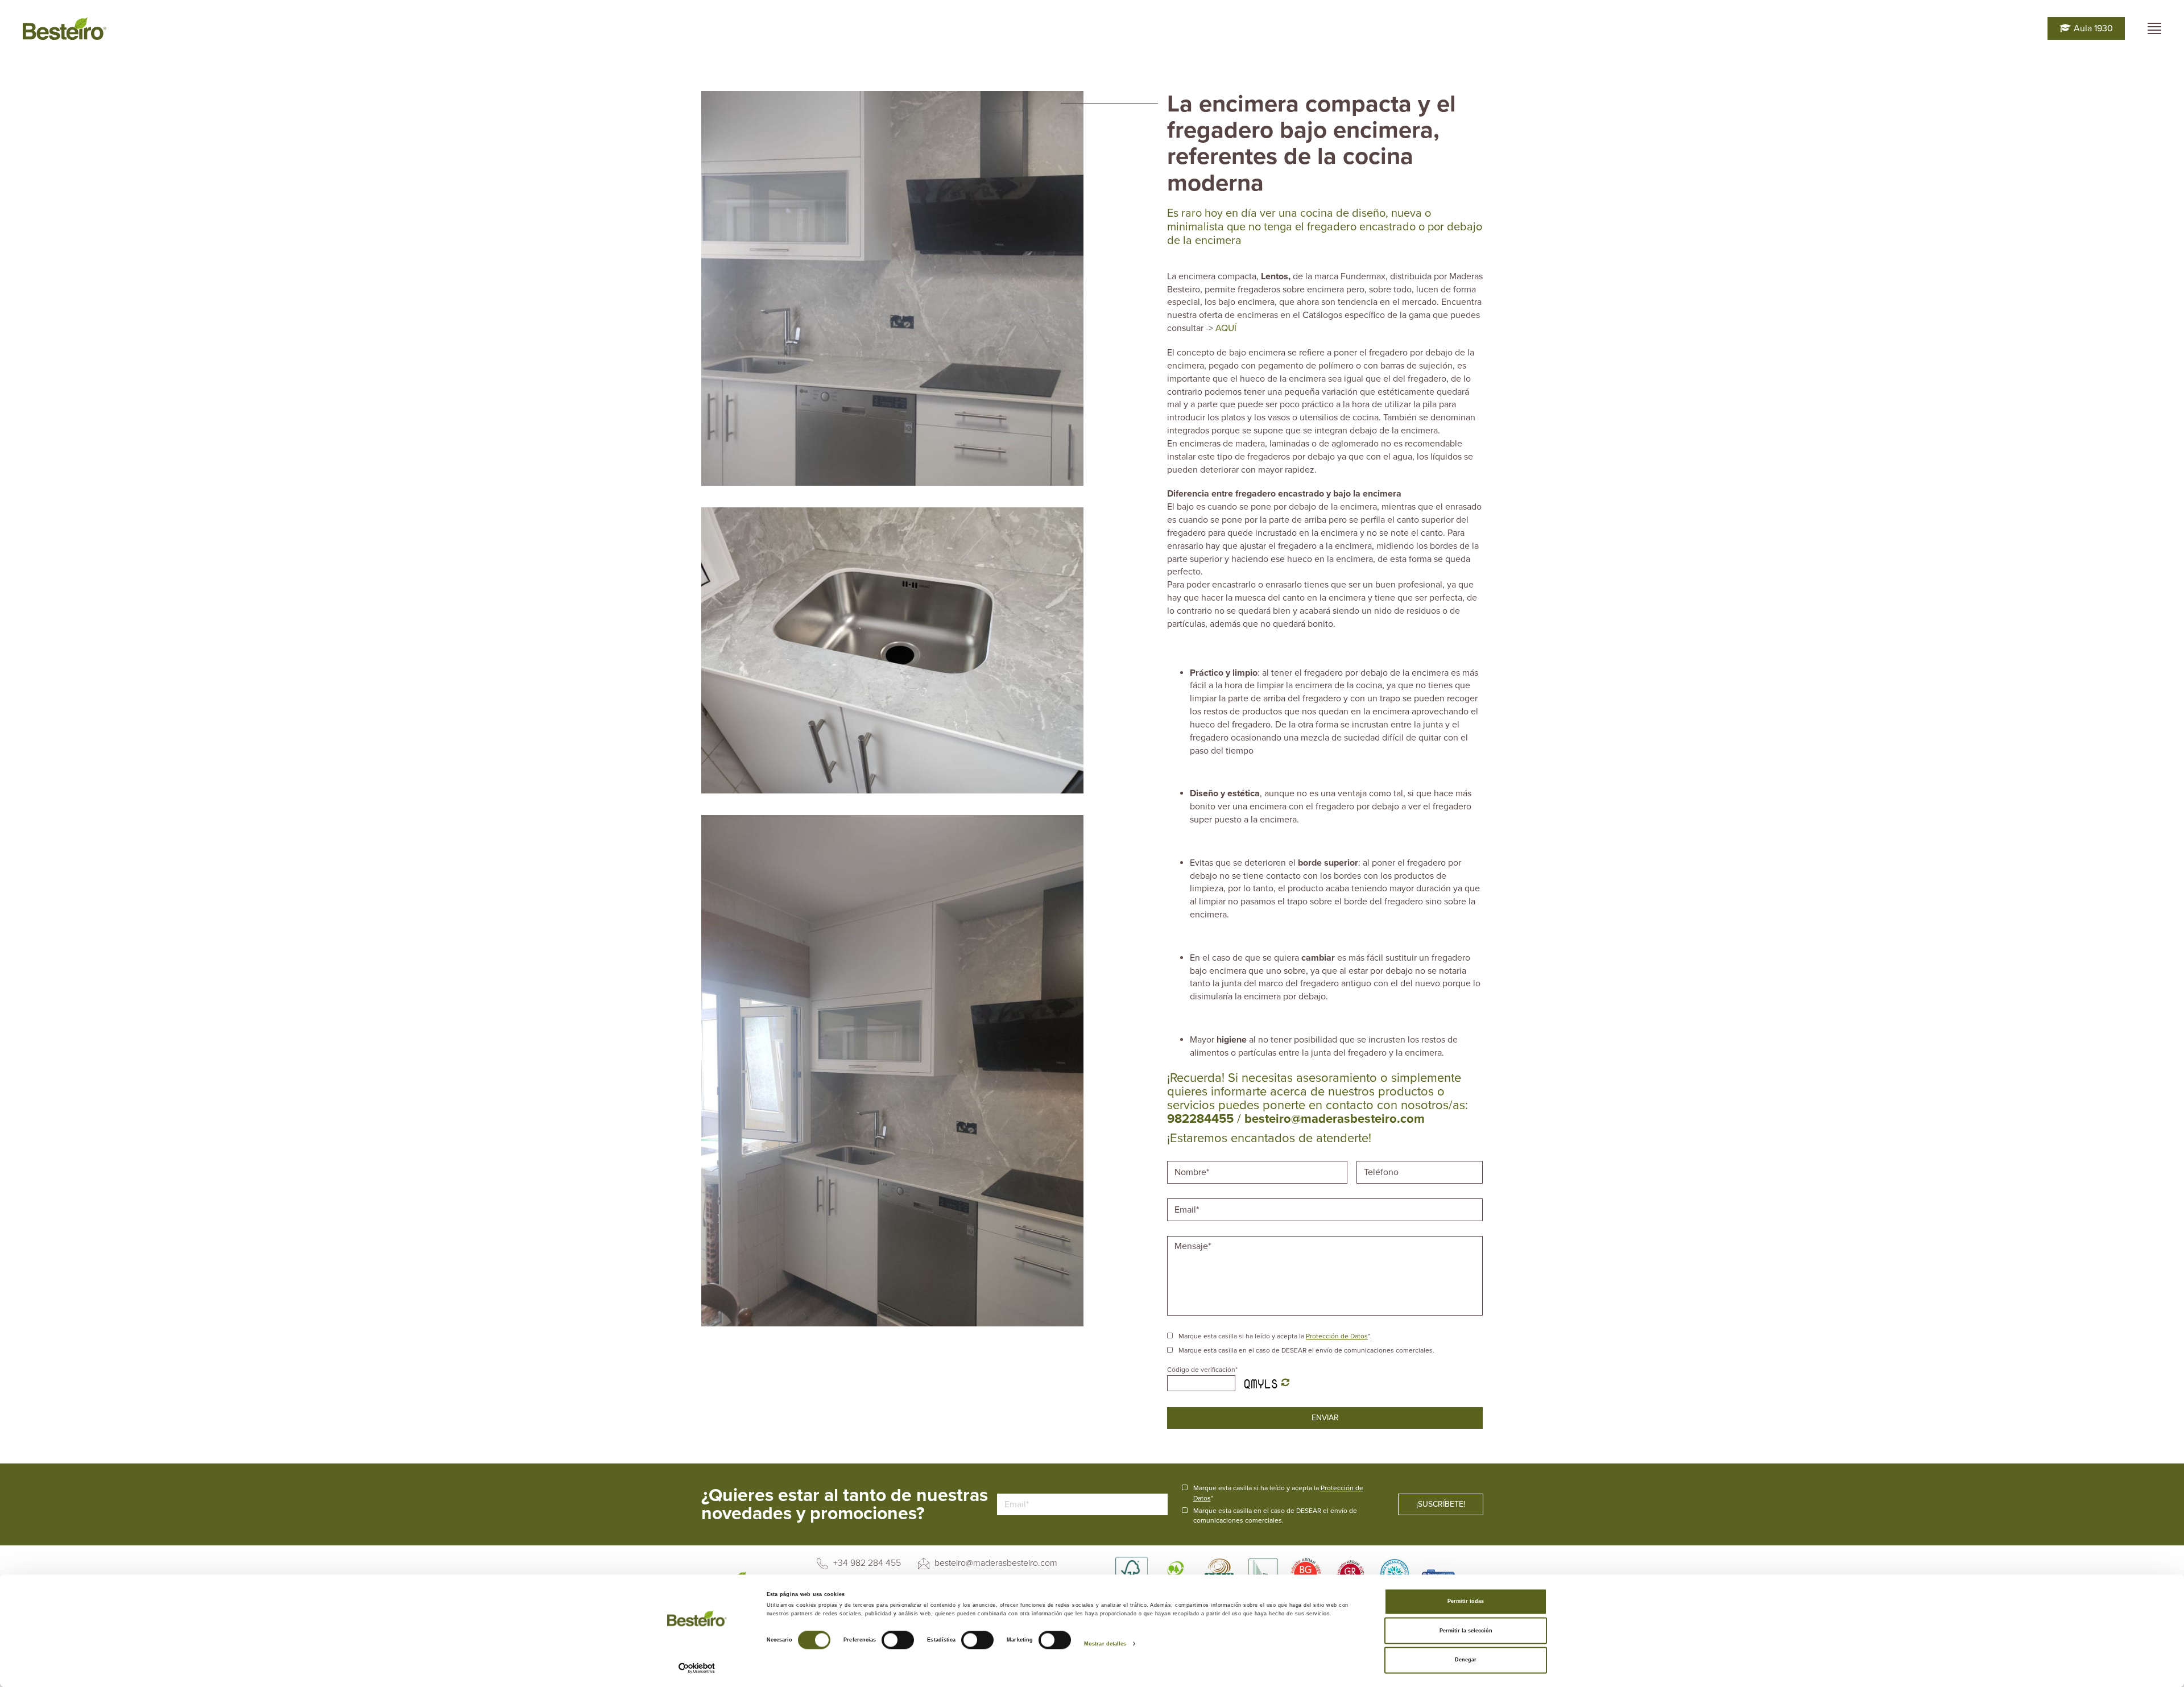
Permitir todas (1466, 1602)
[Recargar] (1285, 1383)
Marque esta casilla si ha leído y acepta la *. (1275, 1336)
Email (1186, 1197)
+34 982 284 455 (866, 1563)
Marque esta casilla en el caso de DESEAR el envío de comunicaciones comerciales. (1306, 1350)
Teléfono (1383, 1160)
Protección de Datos (1337, 1336)
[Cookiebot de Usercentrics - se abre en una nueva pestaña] (697, 1668)
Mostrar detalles (1105, 1644)
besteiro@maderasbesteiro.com (995, 1563)
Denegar (1466, 1660)
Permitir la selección (1466, 1631)
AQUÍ (1228, 328)
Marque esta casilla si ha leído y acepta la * (1278, 1493)
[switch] (898, 1640)
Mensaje (1193, 1235)
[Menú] (2154, 28)
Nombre (1191, 1160)
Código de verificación (1202, 1370)
